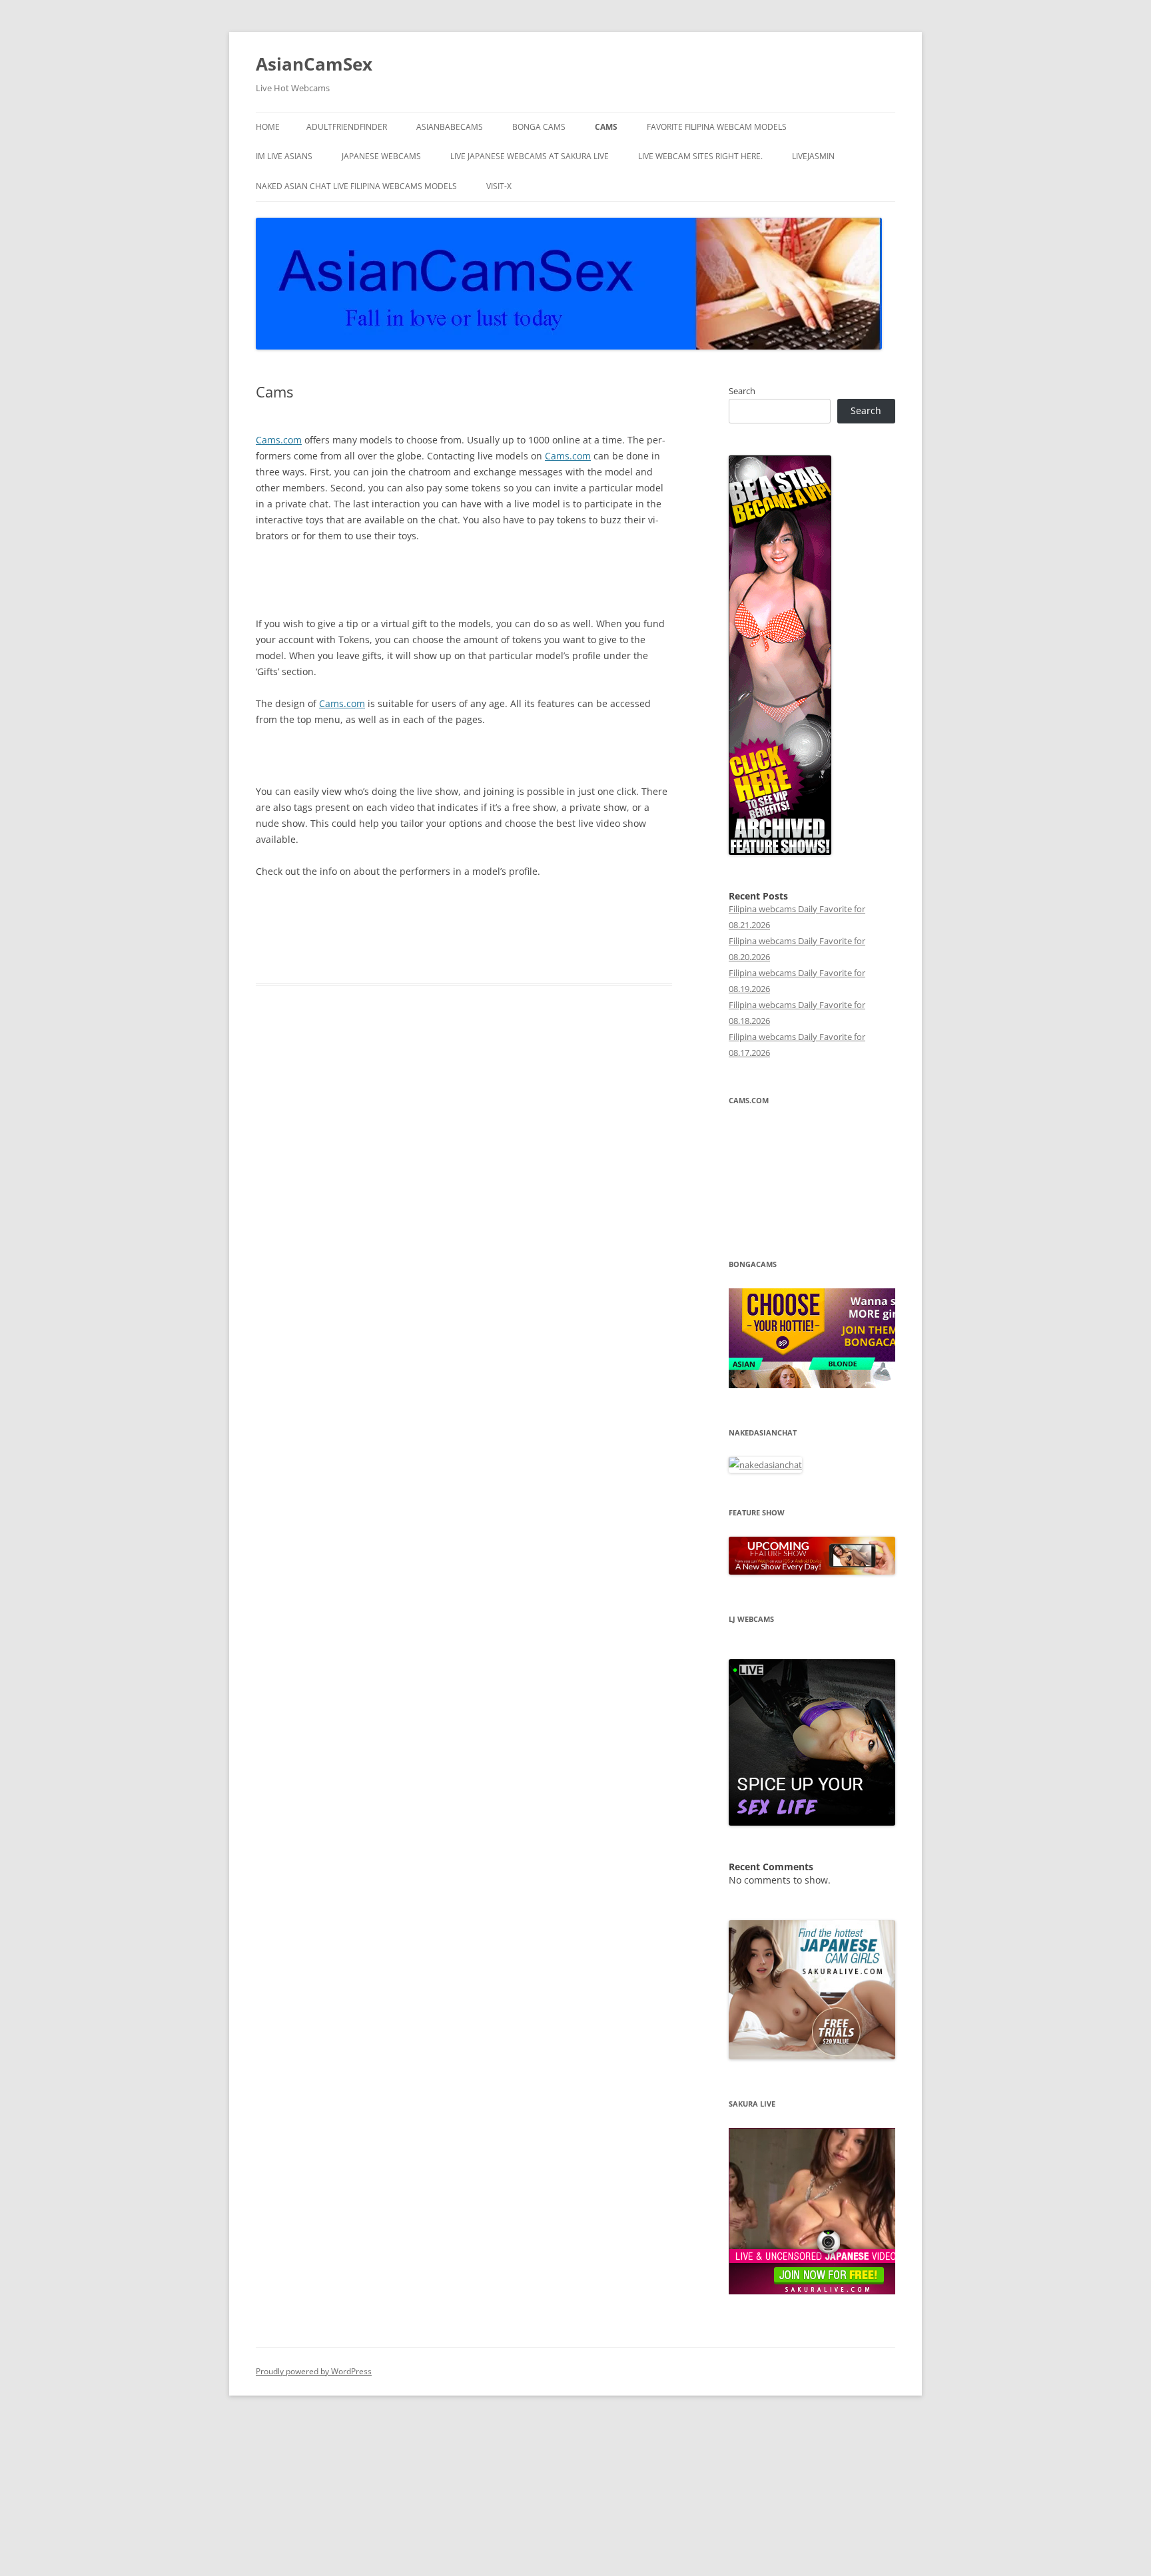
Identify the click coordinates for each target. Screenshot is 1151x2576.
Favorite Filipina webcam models (717, 127)
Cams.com (279, 440)
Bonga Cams (539, 127)
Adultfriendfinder (347, 127)
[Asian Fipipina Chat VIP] (780, 852)
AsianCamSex (314, 64)
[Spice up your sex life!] (812, 1822)
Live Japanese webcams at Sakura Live (530, 156)
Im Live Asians (284, 156)
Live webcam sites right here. (700, 156)
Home (268, 127)
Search (742, 391)
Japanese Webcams (381, 156)
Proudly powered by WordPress (314, 2371)
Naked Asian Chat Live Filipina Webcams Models (356, 186)
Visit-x (499, 186)
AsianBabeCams (450, 127)
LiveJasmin (813, 156)
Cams (606, 127)
